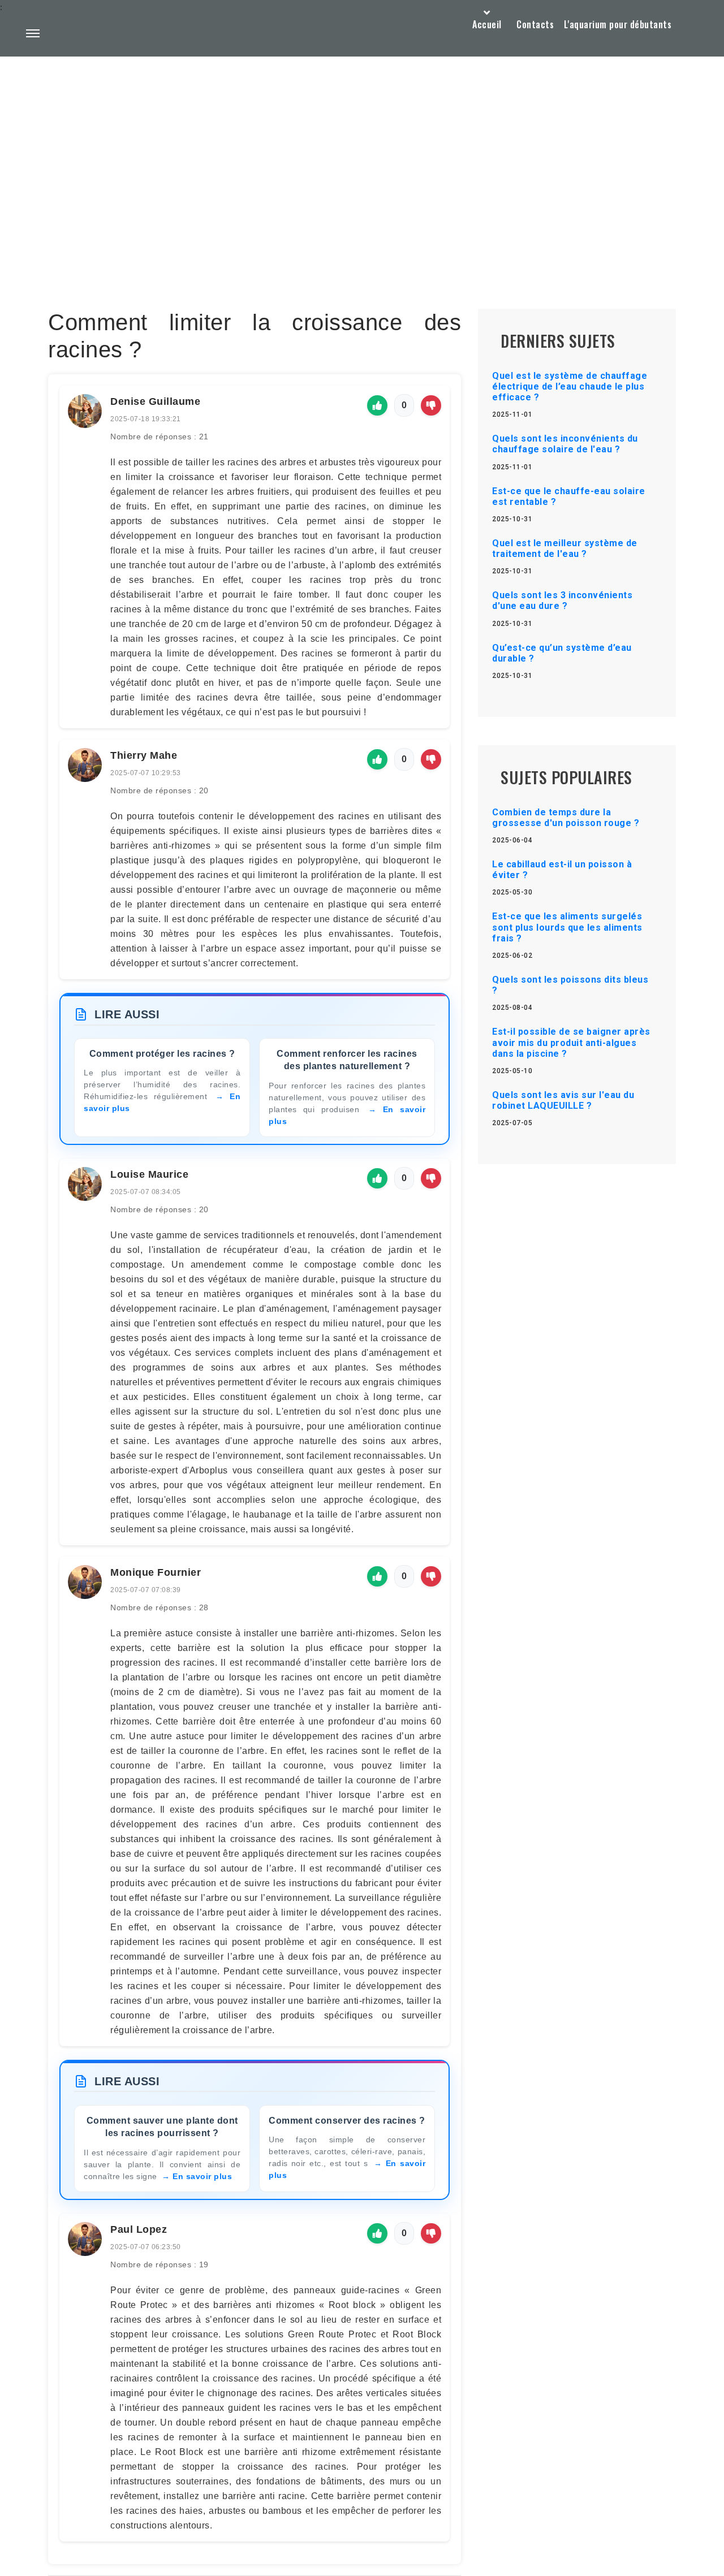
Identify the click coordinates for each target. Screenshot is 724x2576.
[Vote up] (377, 405)
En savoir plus (202, 2176)
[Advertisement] (362, 156)
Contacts (535, 24)
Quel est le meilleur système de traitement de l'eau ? (565, 548)
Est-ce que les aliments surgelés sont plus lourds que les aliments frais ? (567, 927)
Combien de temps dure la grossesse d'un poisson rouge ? (566, 818)
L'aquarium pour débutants (618, 24)
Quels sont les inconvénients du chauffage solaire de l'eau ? (565, 444)
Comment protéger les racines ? (162, 1054)
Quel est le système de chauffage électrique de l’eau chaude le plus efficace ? (570, 386)
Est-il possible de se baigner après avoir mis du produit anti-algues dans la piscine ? (571, 1042)
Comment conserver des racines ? (347, 2121)
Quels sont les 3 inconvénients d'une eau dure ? (562, 600)
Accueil (487, 24)
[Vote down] (431, 405)
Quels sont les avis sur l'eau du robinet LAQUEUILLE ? (563, 1100)
